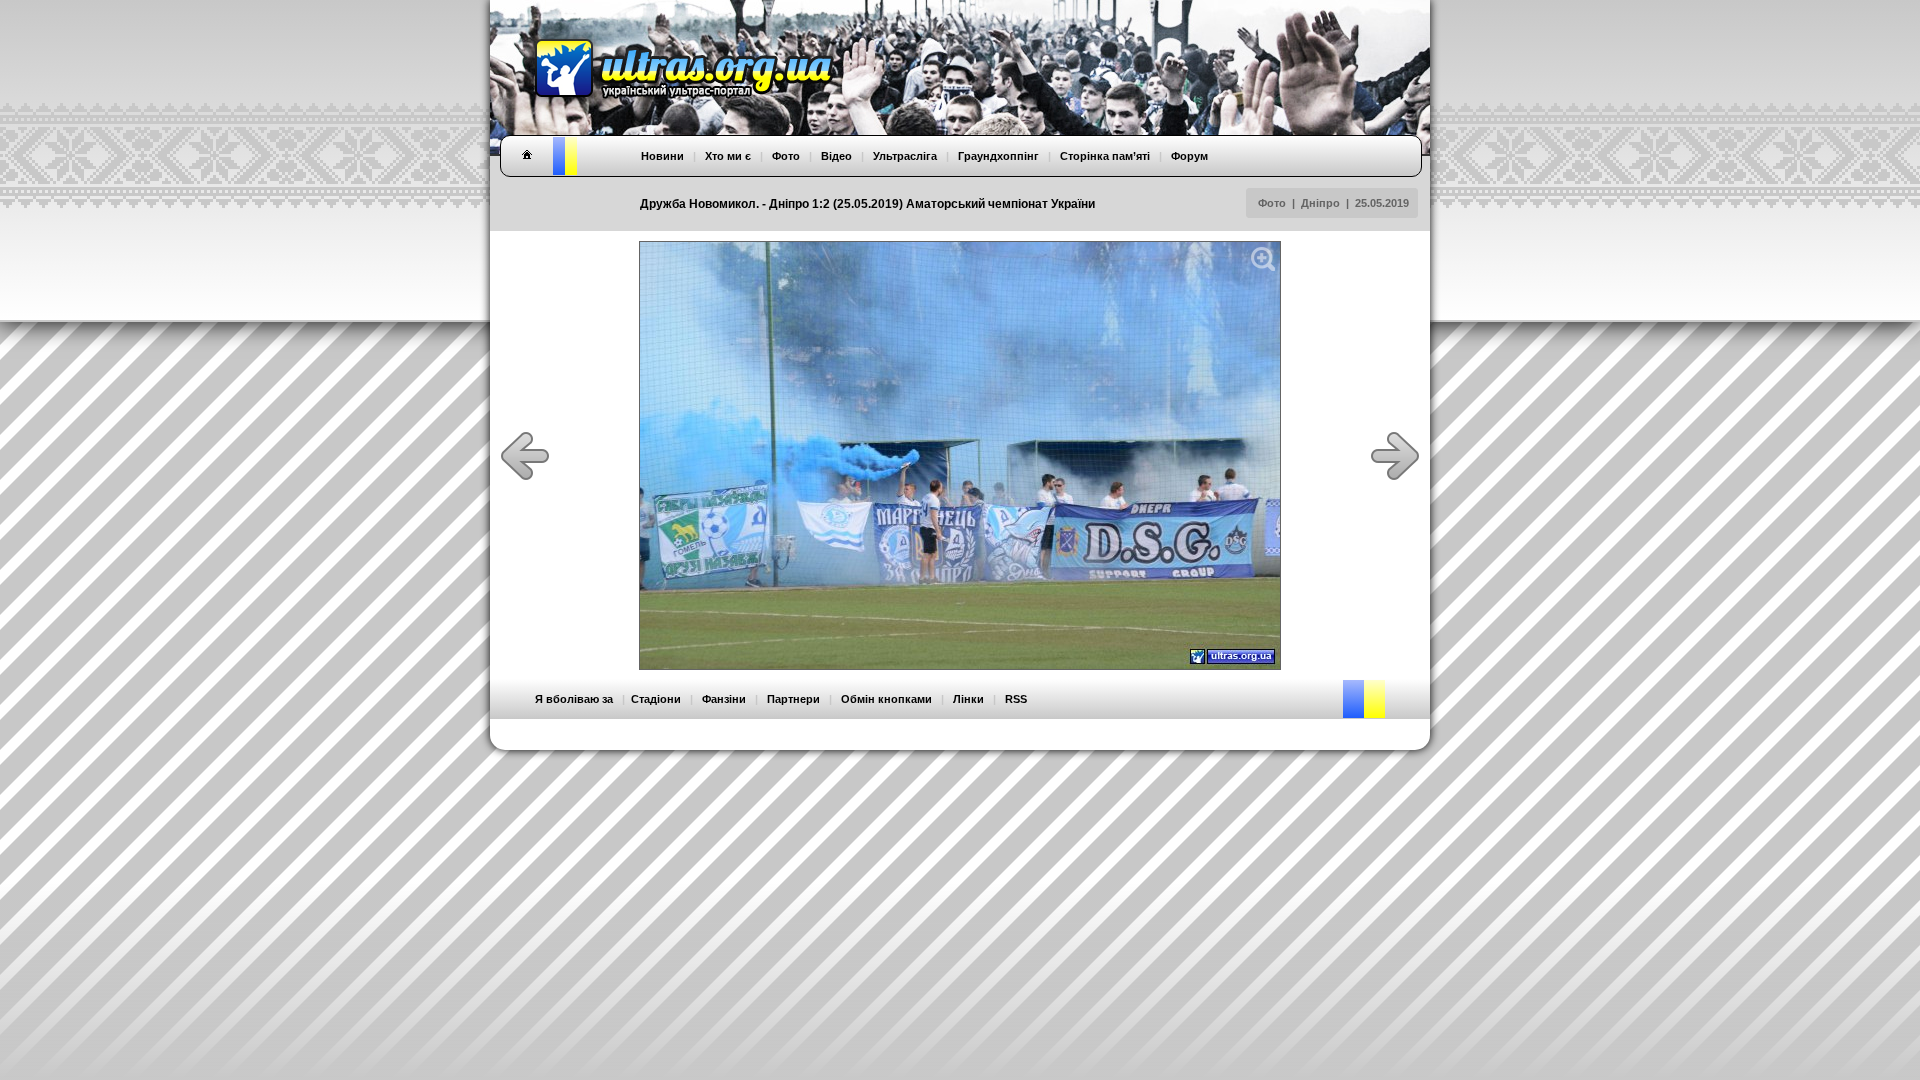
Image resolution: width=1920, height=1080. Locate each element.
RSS (1016, 699)
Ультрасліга (905, 156)
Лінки (968, 699)
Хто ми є (728, 156)
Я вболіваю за (574, 699)
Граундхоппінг (998, 156)
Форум (1189, 156)
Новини (662, 156)
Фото (1272, 203)
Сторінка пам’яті (1105, 156)
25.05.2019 (1382, 203)
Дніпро (1320, 203)
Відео (836, 156)
